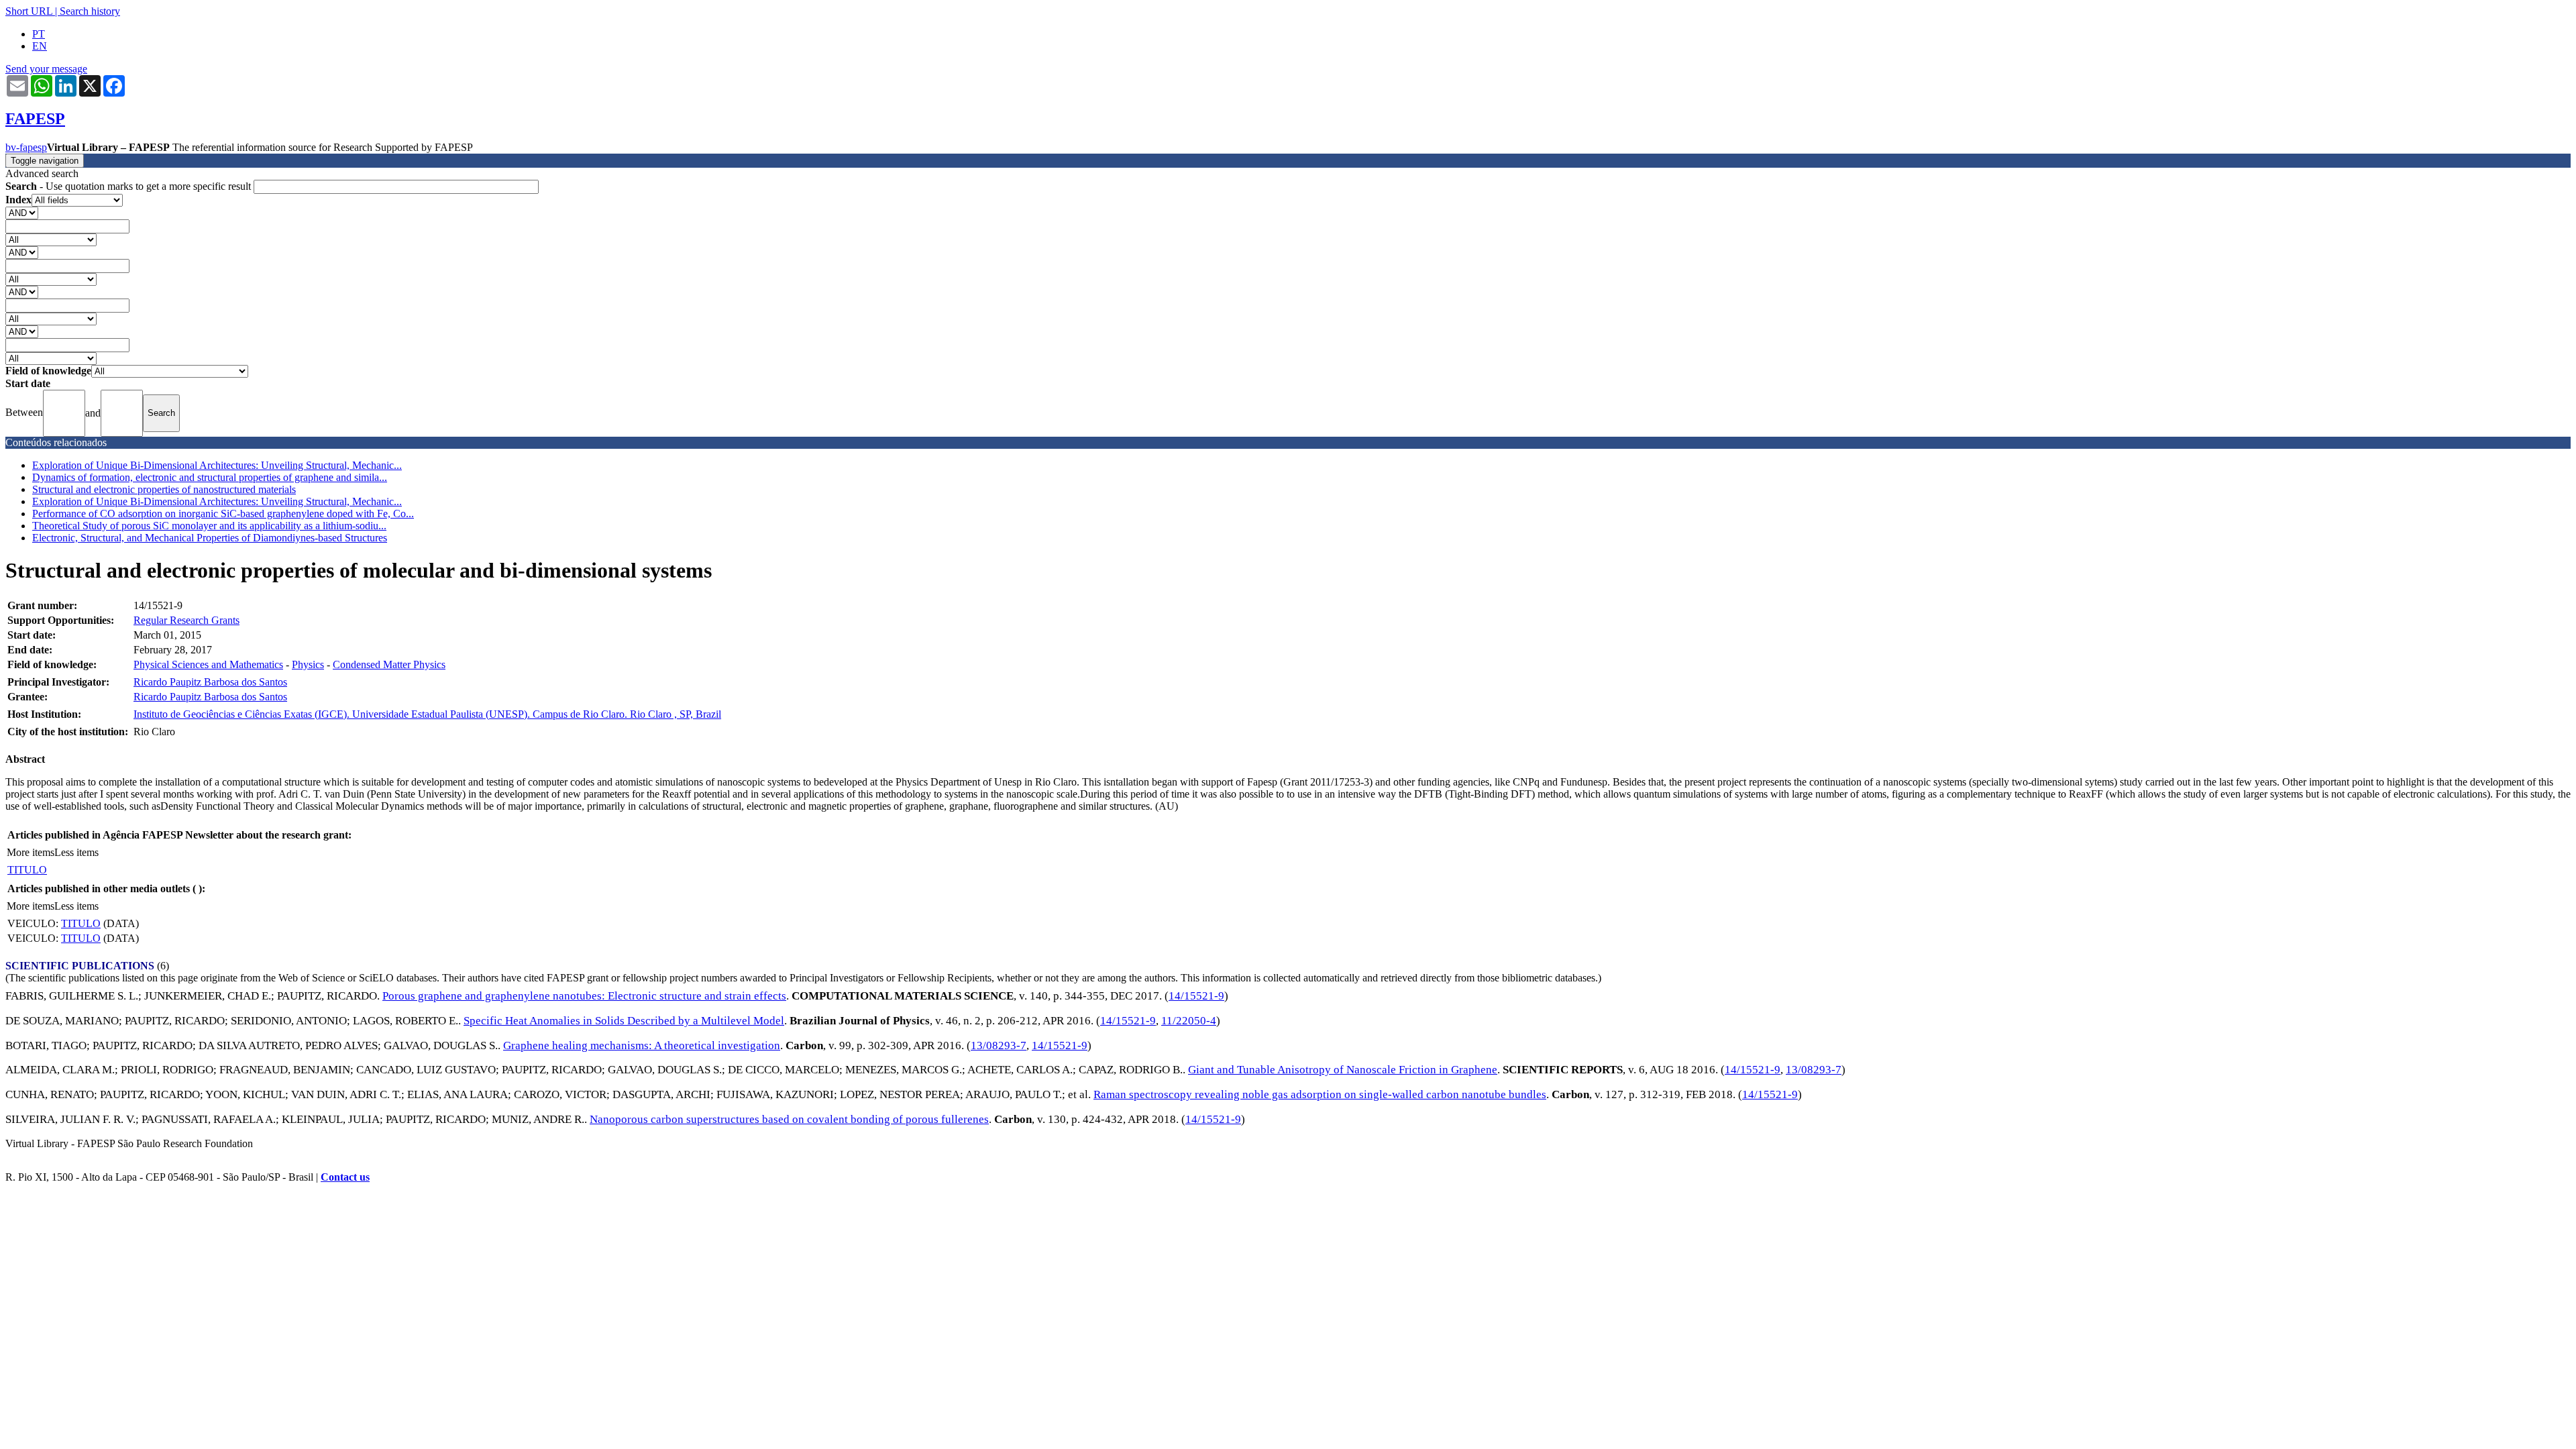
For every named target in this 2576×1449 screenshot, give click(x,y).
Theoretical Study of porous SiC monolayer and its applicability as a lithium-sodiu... (209, 526)
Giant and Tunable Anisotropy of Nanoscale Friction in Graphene (1343, 1070)
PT (39, 34)
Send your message (46, 69)
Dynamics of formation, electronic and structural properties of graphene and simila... (210, 477)
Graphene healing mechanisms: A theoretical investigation (642, 1045)
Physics (308, 664)
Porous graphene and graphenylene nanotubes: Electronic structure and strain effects (584, 996)
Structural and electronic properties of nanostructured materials (164, 489)
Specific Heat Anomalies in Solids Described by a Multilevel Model (624, 1021)
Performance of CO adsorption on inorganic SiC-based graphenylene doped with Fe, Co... (223, 514)
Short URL (29, 11)
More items (31, 852)
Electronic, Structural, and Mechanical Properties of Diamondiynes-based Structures (210, 538)
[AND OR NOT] (22, 212)
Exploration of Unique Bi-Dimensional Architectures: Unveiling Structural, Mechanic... (217, 465)
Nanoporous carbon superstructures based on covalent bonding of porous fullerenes (789, 1119)
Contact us (345, 1177)
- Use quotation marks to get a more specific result (129, 186)
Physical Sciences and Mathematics (208, 664)
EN (40, 46)
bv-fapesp (26, 147)
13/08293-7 (999, 1045)
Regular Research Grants (186, 620)
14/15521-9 (1196, 996)
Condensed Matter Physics (389, 664)
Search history (90, 11)
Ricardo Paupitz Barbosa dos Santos (210, 682)
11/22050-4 (1189, 1021)
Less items (76, 852)
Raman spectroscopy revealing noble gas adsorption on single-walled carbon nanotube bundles (1320, 1094)
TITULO (27, 870)
